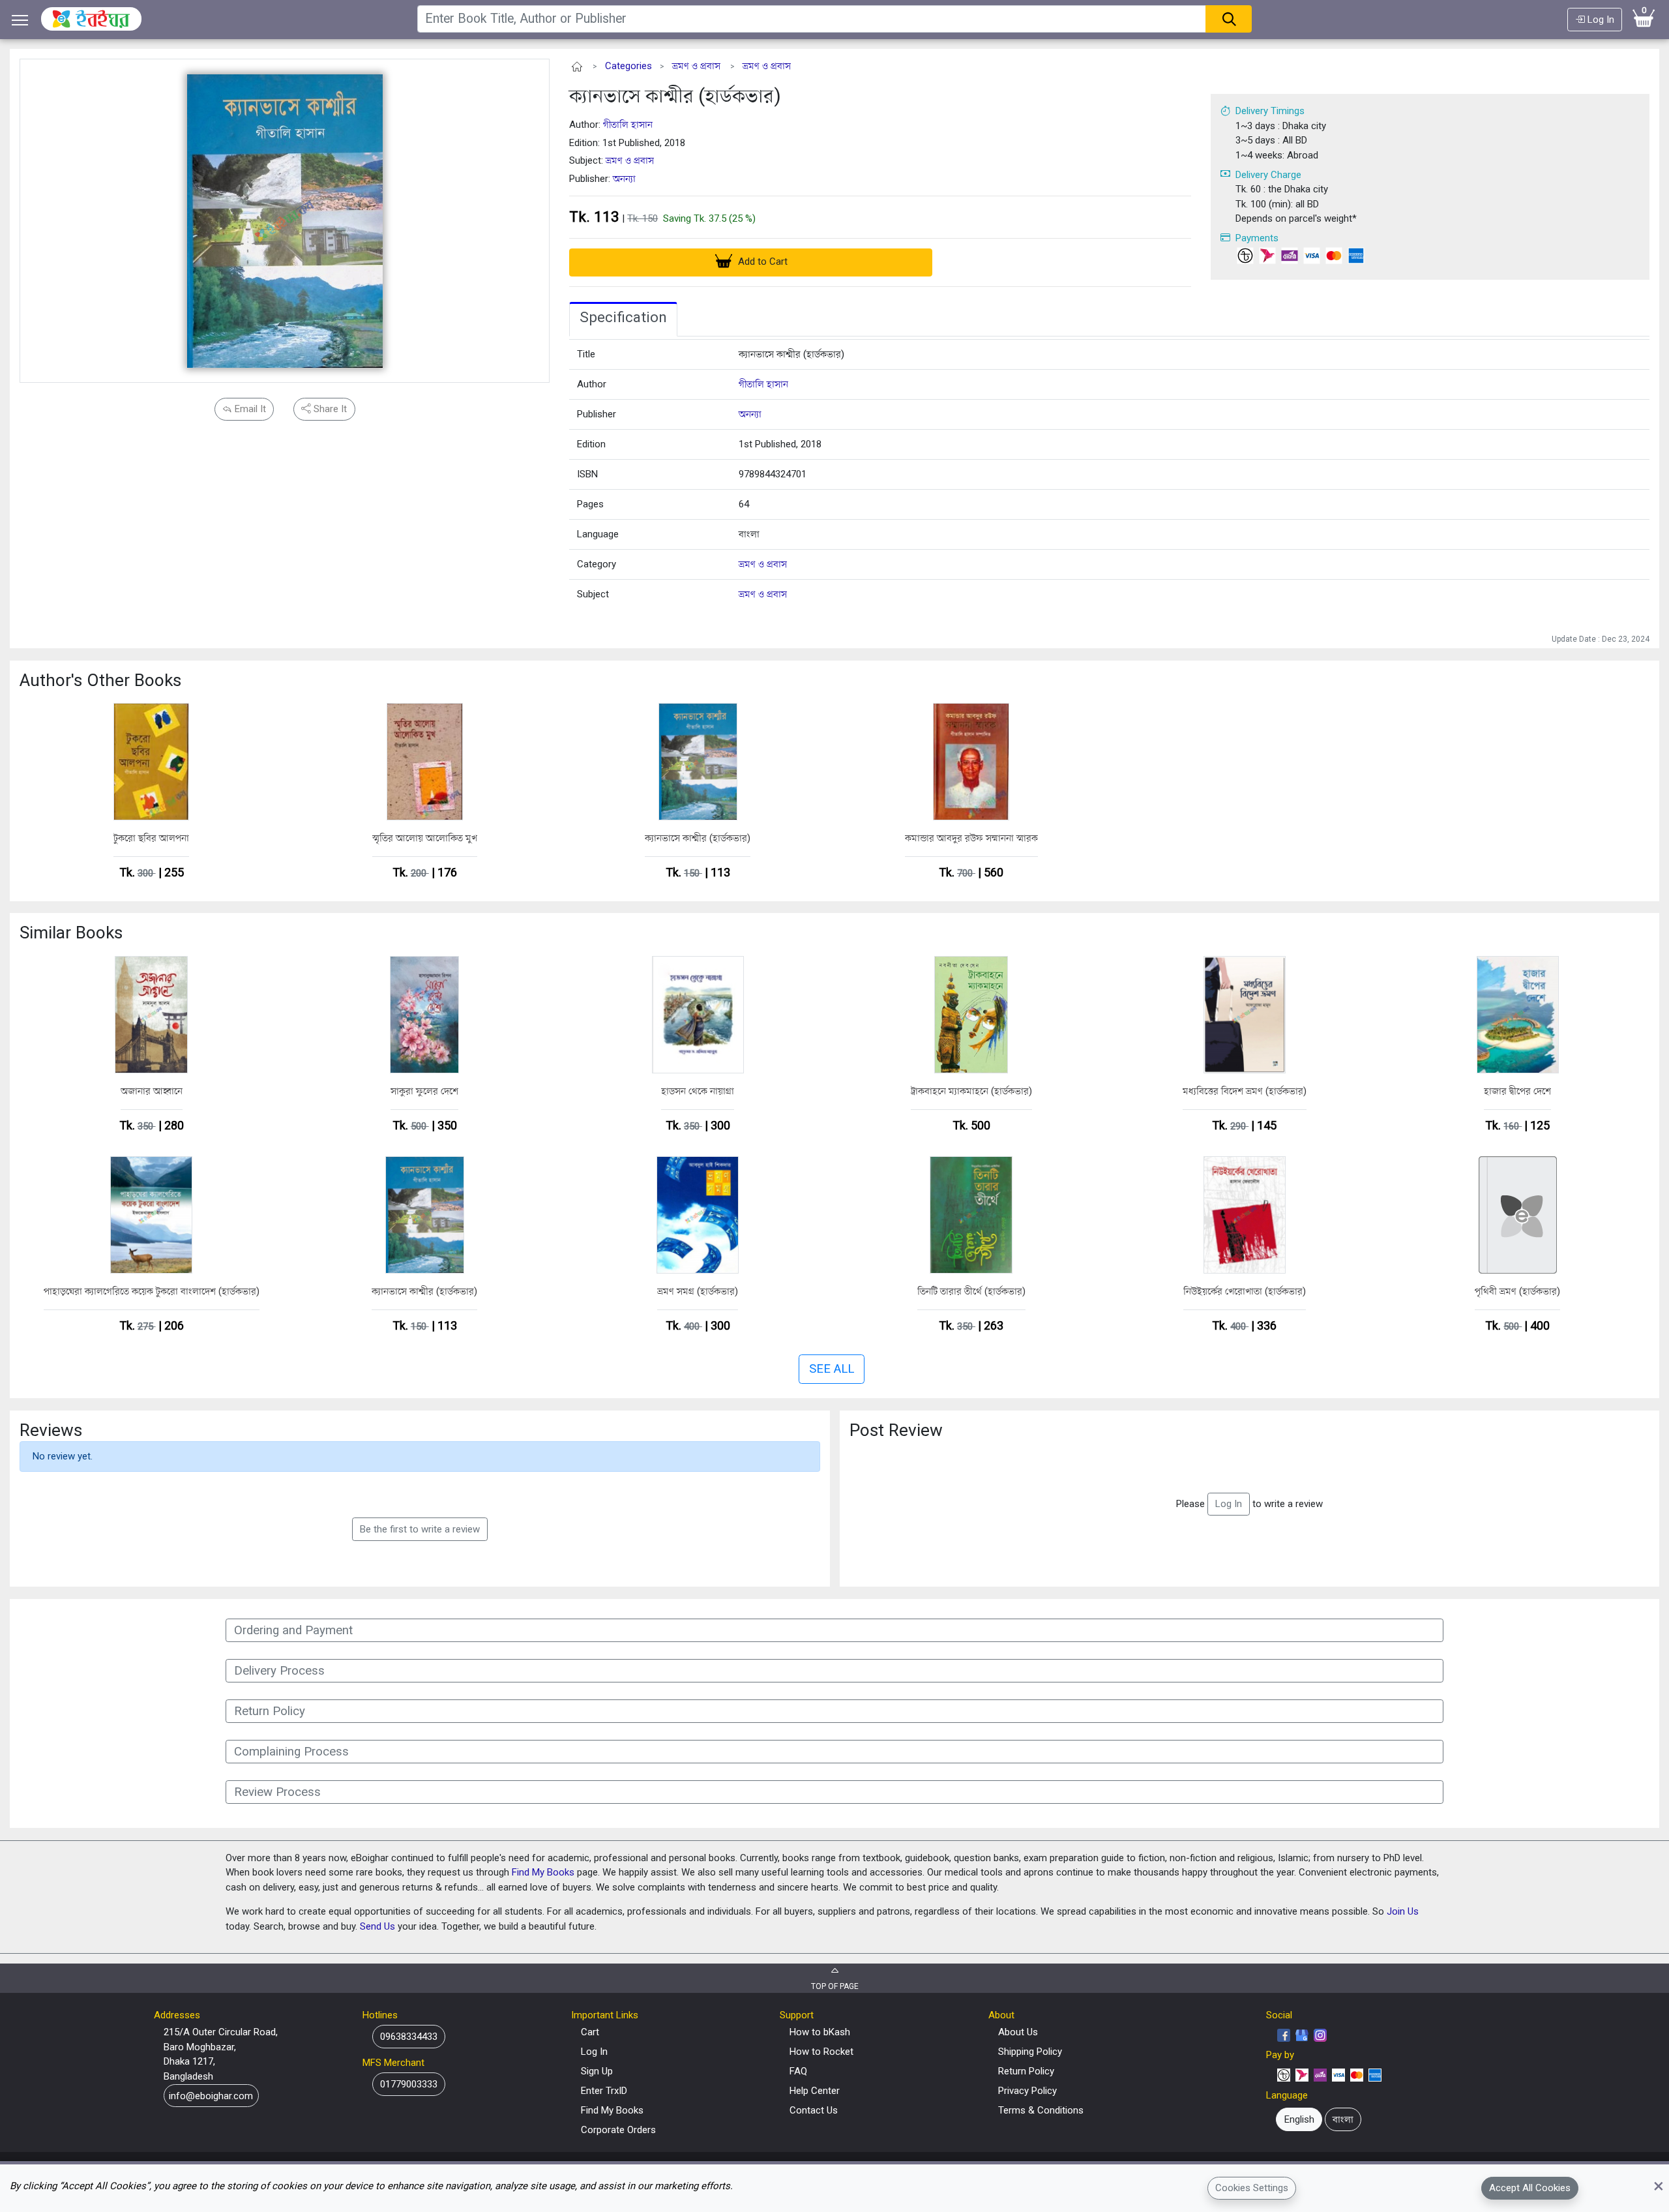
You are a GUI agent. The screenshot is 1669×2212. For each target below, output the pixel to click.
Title (586, 354)
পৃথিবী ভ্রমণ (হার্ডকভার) (1517, 1291)
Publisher (597, 414)
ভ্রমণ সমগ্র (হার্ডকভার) (698, 1291)
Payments (1257, 238)
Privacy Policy (1027, 2091)
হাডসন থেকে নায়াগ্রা (698, 1091)
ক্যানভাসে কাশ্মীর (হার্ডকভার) (675, 96)
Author (592, 384)
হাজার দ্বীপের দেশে (1517, 1091)
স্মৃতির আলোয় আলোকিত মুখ (425, 838)
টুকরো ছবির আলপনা (151, 838)
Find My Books (543, 1872)
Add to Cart (761, 262)
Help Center (815, 2091)
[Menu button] (20, 20)
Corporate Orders (618, 2130)
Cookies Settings (1252, 2188)
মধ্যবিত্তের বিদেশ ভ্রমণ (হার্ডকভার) (1245, 1091)
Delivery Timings (1270, 111)
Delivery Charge (1268, 175)
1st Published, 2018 (780, 444)
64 (744, 504)
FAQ (798, 2071)
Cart (590, 2032)
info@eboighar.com (211, 2096)
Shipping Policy (1030, 2052)
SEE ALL (832, 1369)
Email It (249, 409)
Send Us (377, 1926)
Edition (591, 444)
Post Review (896, 1430)
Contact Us (814, 2110)
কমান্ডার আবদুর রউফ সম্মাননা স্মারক (971, 838)
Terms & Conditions (1041, 2110)
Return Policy (1026, 2071)
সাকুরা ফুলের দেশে (424, 1091)
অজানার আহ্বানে (152, 1091)
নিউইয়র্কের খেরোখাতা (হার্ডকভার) (1245, 1291)
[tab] (623, 320)
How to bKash (820, 2032)
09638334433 (409, 2037)
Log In (1600, 20)
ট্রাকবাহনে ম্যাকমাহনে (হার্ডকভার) (971, 1091)
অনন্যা (624, 179)
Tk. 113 (594, 217)
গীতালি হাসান (628, 125)
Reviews (51, 1430)
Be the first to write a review (420, 1529)
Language (598, 534)
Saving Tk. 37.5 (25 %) (709, 218)
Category (597, 564)
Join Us (1403, 1911)
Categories (628, 66)
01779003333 (409, 2084)
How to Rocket (821, 2052)
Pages (590, 504)
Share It (329, 409)
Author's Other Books (100, 680)
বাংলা (749, 534)
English (1299, 2119)
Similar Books (71, 933)
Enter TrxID (604, 2091)
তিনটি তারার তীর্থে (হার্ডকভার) (971, 1291)
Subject (593, 594)
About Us (1018, 2032)
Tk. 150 (642, 218)
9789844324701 (773, 474)
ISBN (587, 474)
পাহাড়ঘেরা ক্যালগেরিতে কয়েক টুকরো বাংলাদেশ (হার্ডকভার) (152, 1291)
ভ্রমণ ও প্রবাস (696, 66)
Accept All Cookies (1530, 2188)
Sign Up (597, 2071)
